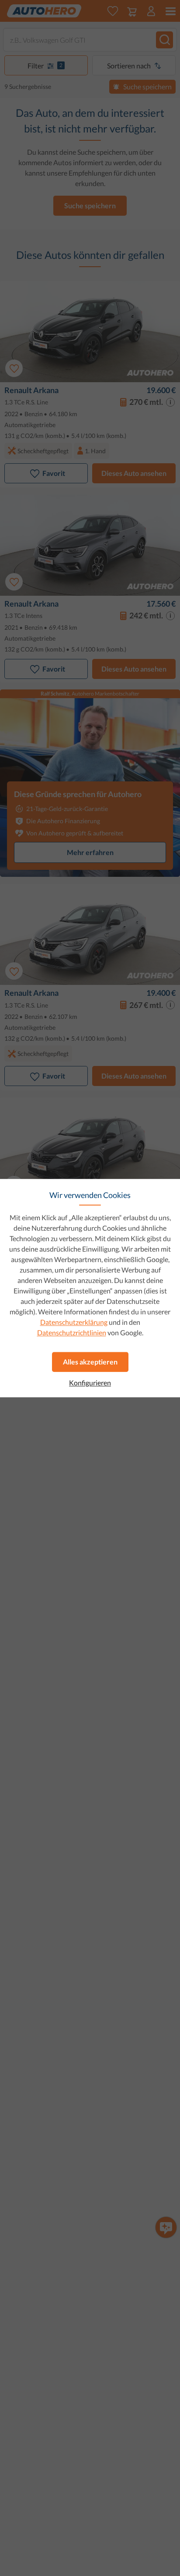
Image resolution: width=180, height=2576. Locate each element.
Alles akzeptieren (90, 1362)
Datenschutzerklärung (74, 1322)
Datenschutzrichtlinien (72, 1332)
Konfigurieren (90, 1383)
